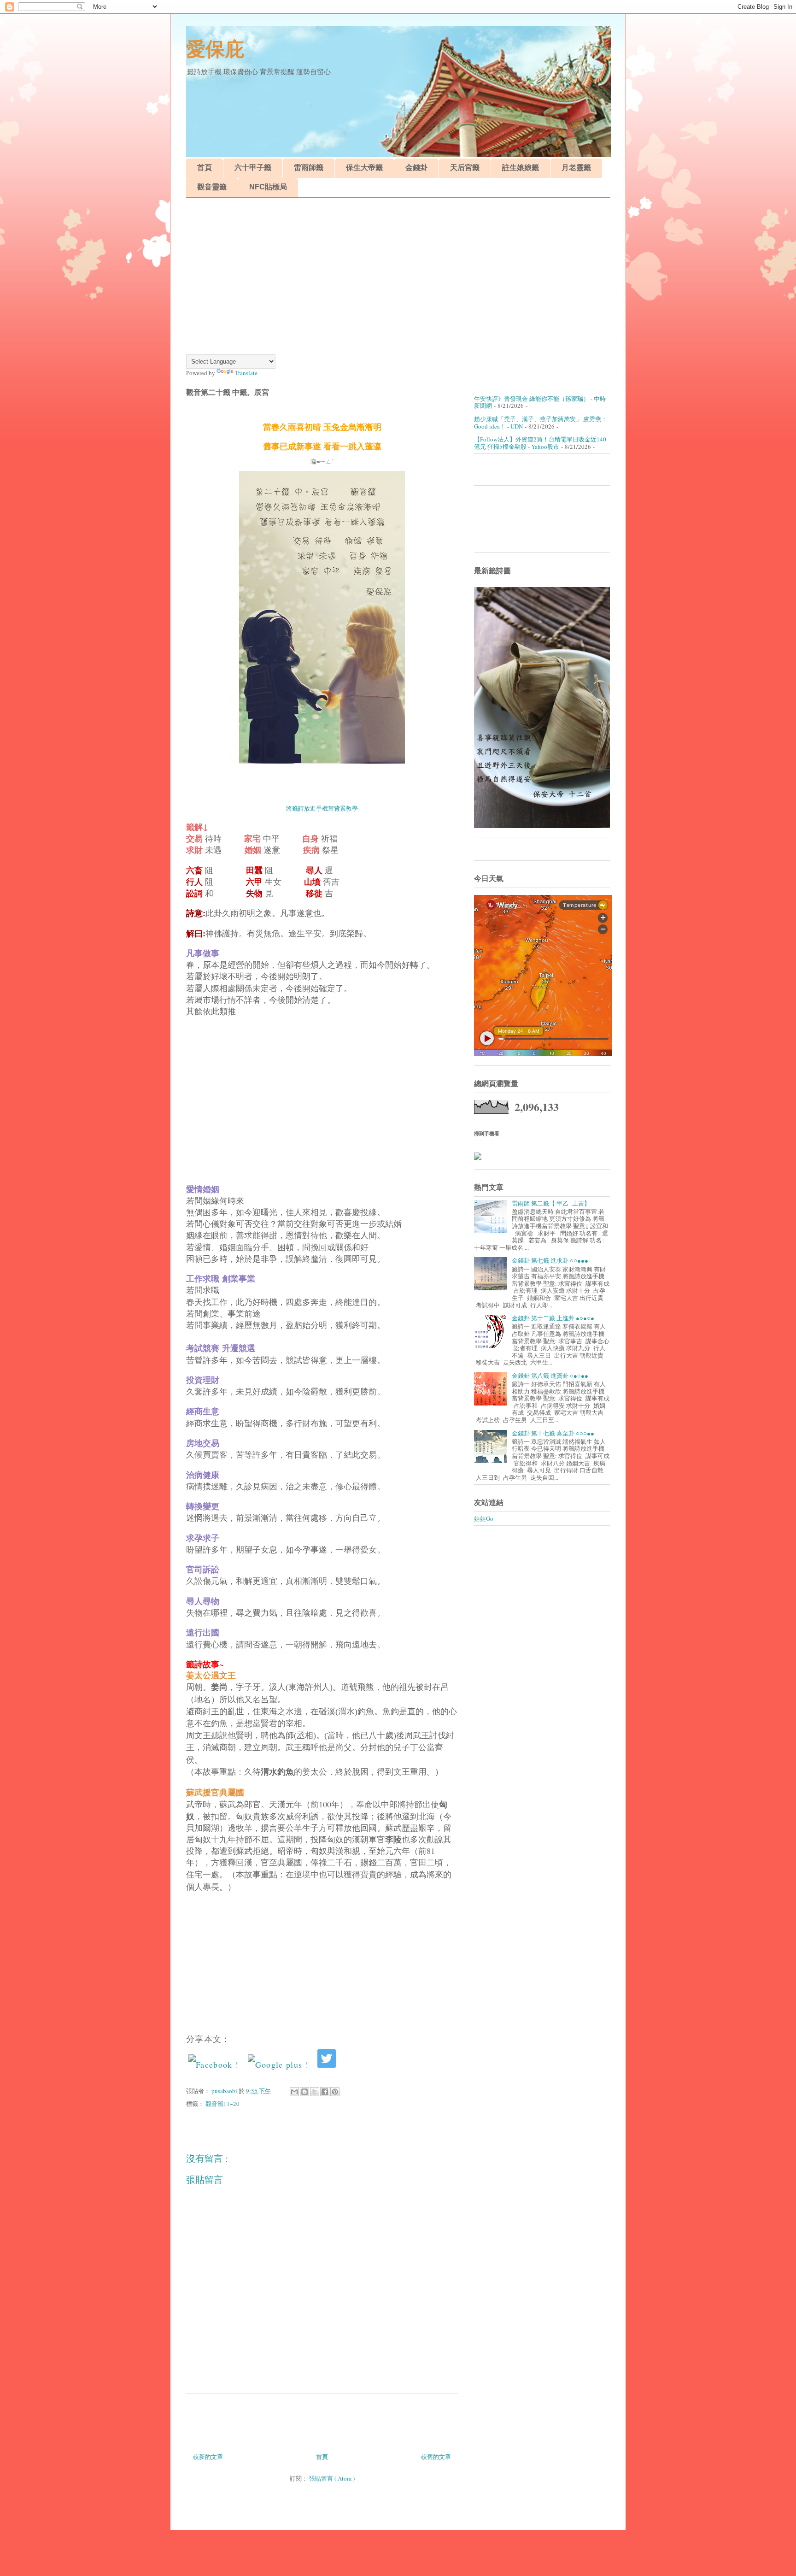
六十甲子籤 (253, 168)
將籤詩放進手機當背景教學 (322, 808)
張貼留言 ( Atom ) (332, 2478)
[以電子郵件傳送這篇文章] (294, 2092)
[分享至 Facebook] (325, 2092)
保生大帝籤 (364, 168)
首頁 (205, 168)
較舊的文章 (436, 2457)
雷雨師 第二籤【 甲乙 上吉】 (551, 1203)
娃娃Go (484, 1518)
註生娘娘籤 (521, 168)
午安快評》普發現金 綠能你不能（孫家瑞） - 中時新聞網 (540, 402)
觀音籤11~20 (222, 2104)
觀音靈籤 (212, 187)
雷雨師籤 (309, 168)
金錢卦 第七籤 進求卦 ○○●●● (550, 1260)
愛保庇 (215, 49)
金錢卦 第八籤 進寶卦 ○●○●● (550, 1376)
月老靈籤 (576, 168)
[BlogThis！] (304, 2092)
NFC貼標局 (268, 187)
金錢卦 (416, 168)
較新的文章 (208, 2457)
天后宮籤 (465, 168)
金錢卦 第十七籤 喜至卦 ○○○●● (553, 1433)
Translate (246, 373)
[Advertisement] (398, 276)
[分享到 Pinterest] (335, 2092)
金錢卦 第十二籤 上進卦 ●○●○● (553, 1318)
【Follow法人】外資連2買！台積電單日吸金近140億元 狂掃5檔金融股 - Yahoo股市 (540, 443)
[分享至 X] (315, 2092)
